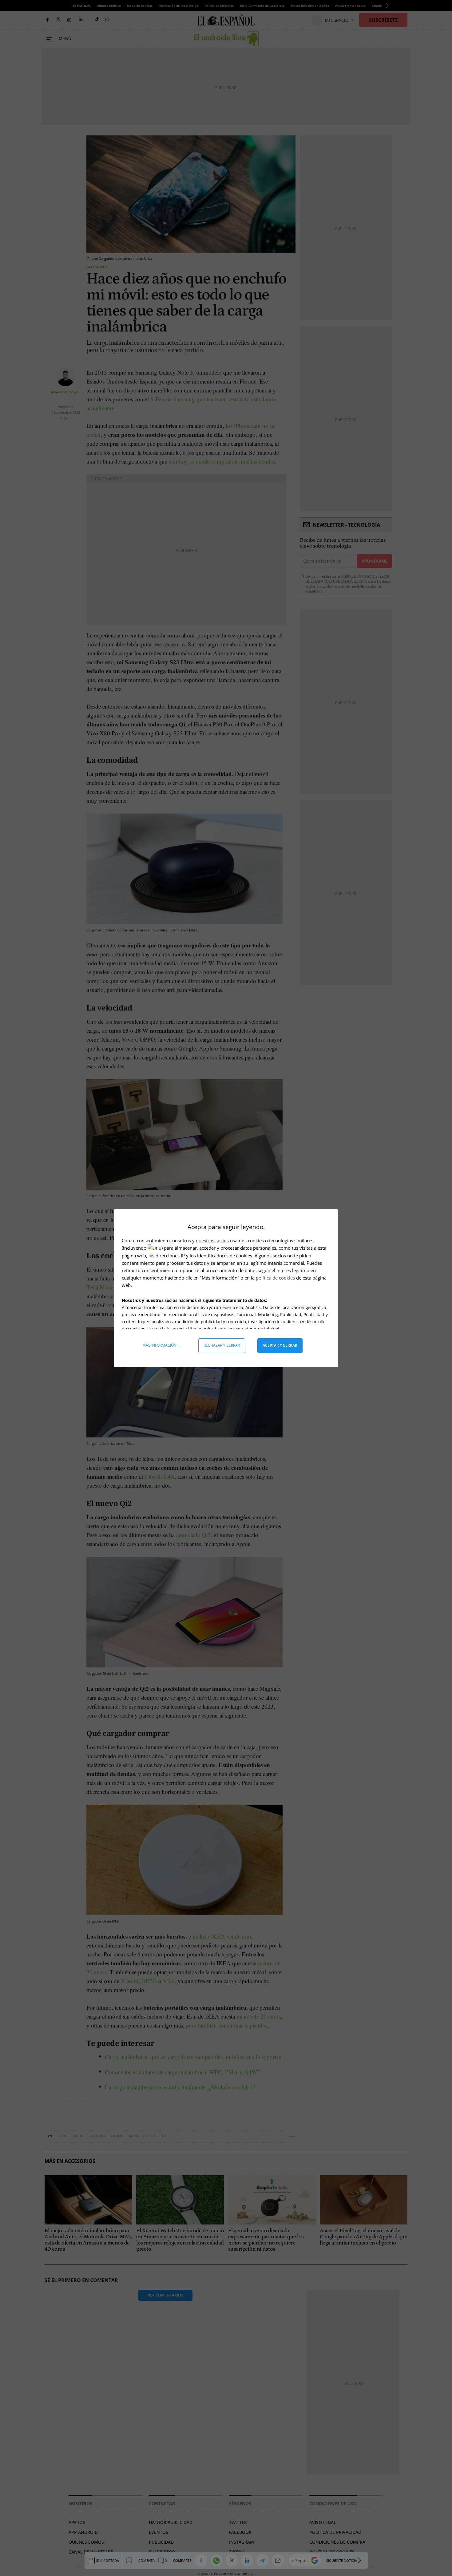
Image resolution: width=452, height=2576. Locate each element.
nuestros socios (212, 1240)
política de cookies (276, 1278)
